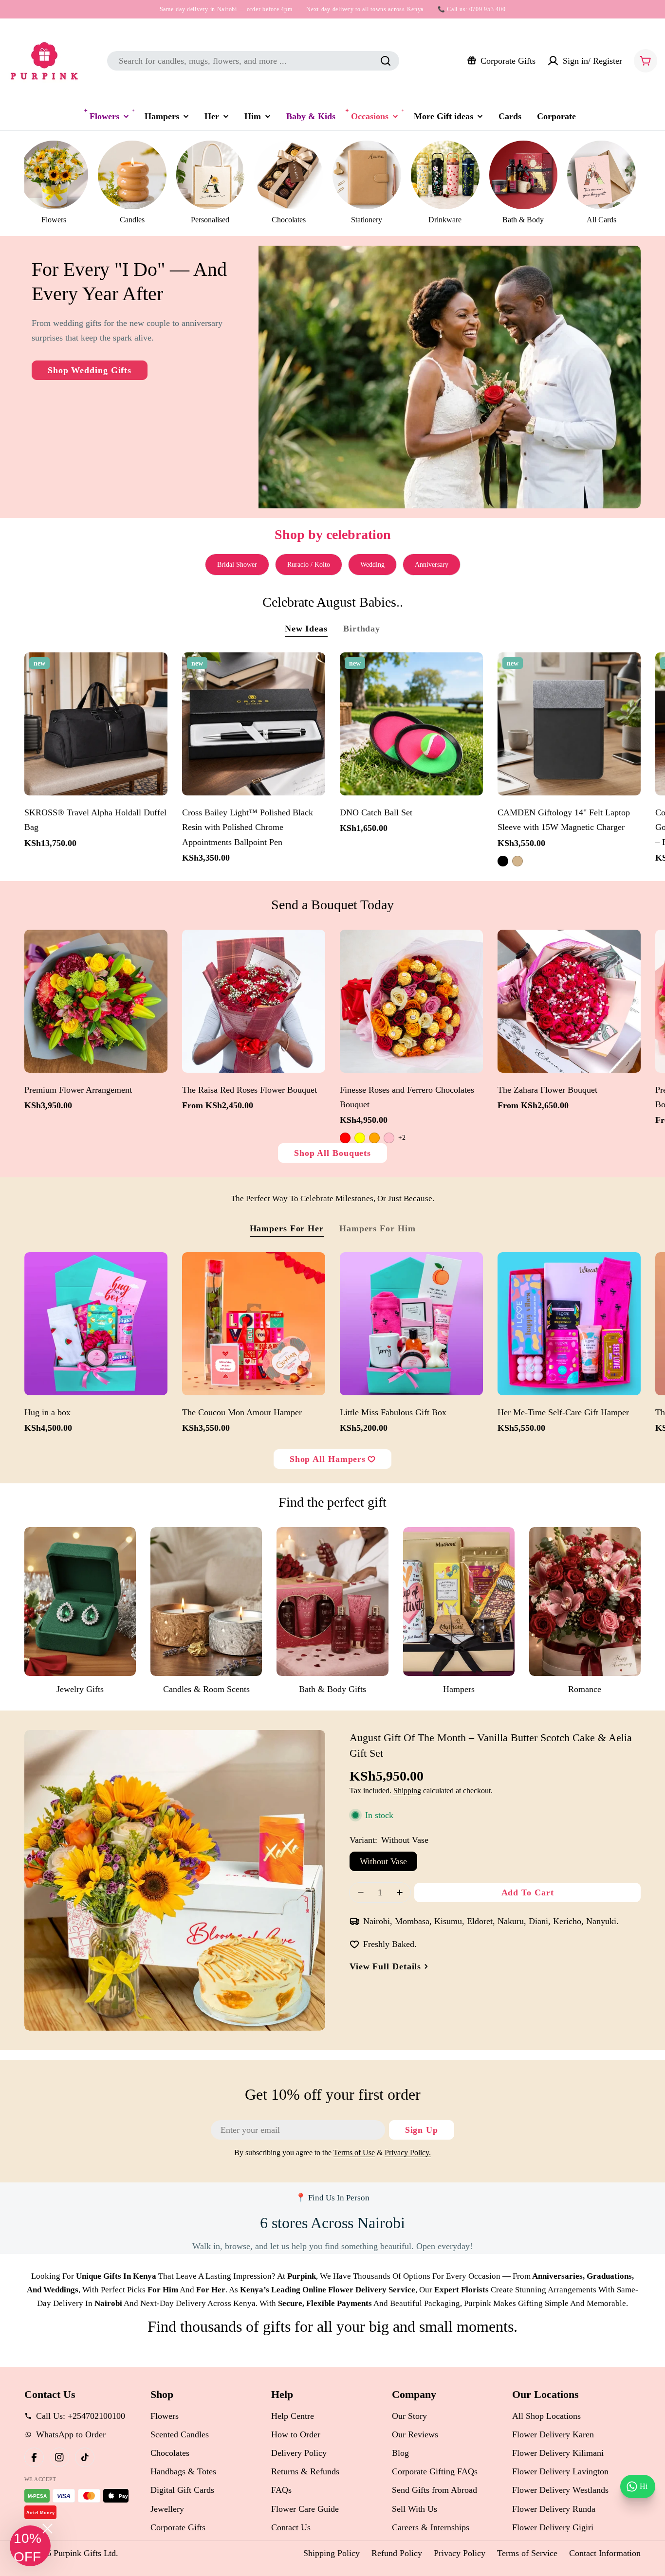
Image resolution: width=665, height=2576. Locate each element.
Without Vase (383, 1861)
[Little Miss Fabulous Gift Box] (411, 1324)
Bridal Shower (237, 565)
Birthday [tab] (362, 629)
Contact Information (605, 2553)
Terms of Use (354, 2153)
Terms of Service (527, 2553)
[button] (30, 2546)
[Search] (386, 61)
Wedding (372, 565)
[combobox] (253, 61)
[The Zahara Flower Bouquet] (569, 1001)
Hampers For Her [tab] (287, 1228)
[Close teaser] (47, 2529)
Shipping (407, 1791)
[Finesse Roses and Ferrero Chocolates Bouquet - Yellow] (360, 1138)
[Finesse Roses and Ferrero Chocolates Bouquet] (411, 1001)
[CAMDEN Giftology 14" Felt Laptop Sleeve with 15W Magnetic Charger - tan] (517, 861)
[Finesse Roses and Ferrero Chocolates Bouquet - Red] (345, 1138)
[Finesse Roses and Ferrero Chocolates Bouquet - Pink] (389, 1138)
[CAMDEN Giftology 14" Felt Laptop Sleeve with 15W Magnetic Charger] (569, 724)
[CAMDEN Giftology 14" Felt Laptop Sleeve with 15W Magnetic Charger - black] (503, 861)
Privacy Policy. (408, 2153)
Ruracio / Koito (309, 565)
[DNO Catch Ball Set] (411, 724)
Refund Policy (397, 2553)
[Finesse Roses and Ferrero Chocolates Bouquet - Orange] (374, 1138)
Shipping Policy (332, 2553)
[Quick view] (155, 672)
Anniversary (432, 565)
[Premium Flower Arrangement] (96, 1001)
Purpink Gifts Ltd (85, 2553)
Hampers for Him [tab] (378, 1228)
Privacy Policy (460, 2553)
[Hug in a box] (96, 1324)
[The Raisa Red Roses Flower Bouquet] (254, 1001)
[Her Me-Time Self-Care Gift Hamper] (569, 1324)
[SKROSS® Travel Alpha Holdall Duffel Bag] (96, 724)
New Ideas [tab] (306, 629)
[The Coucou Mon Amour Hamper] (254, 1324)
